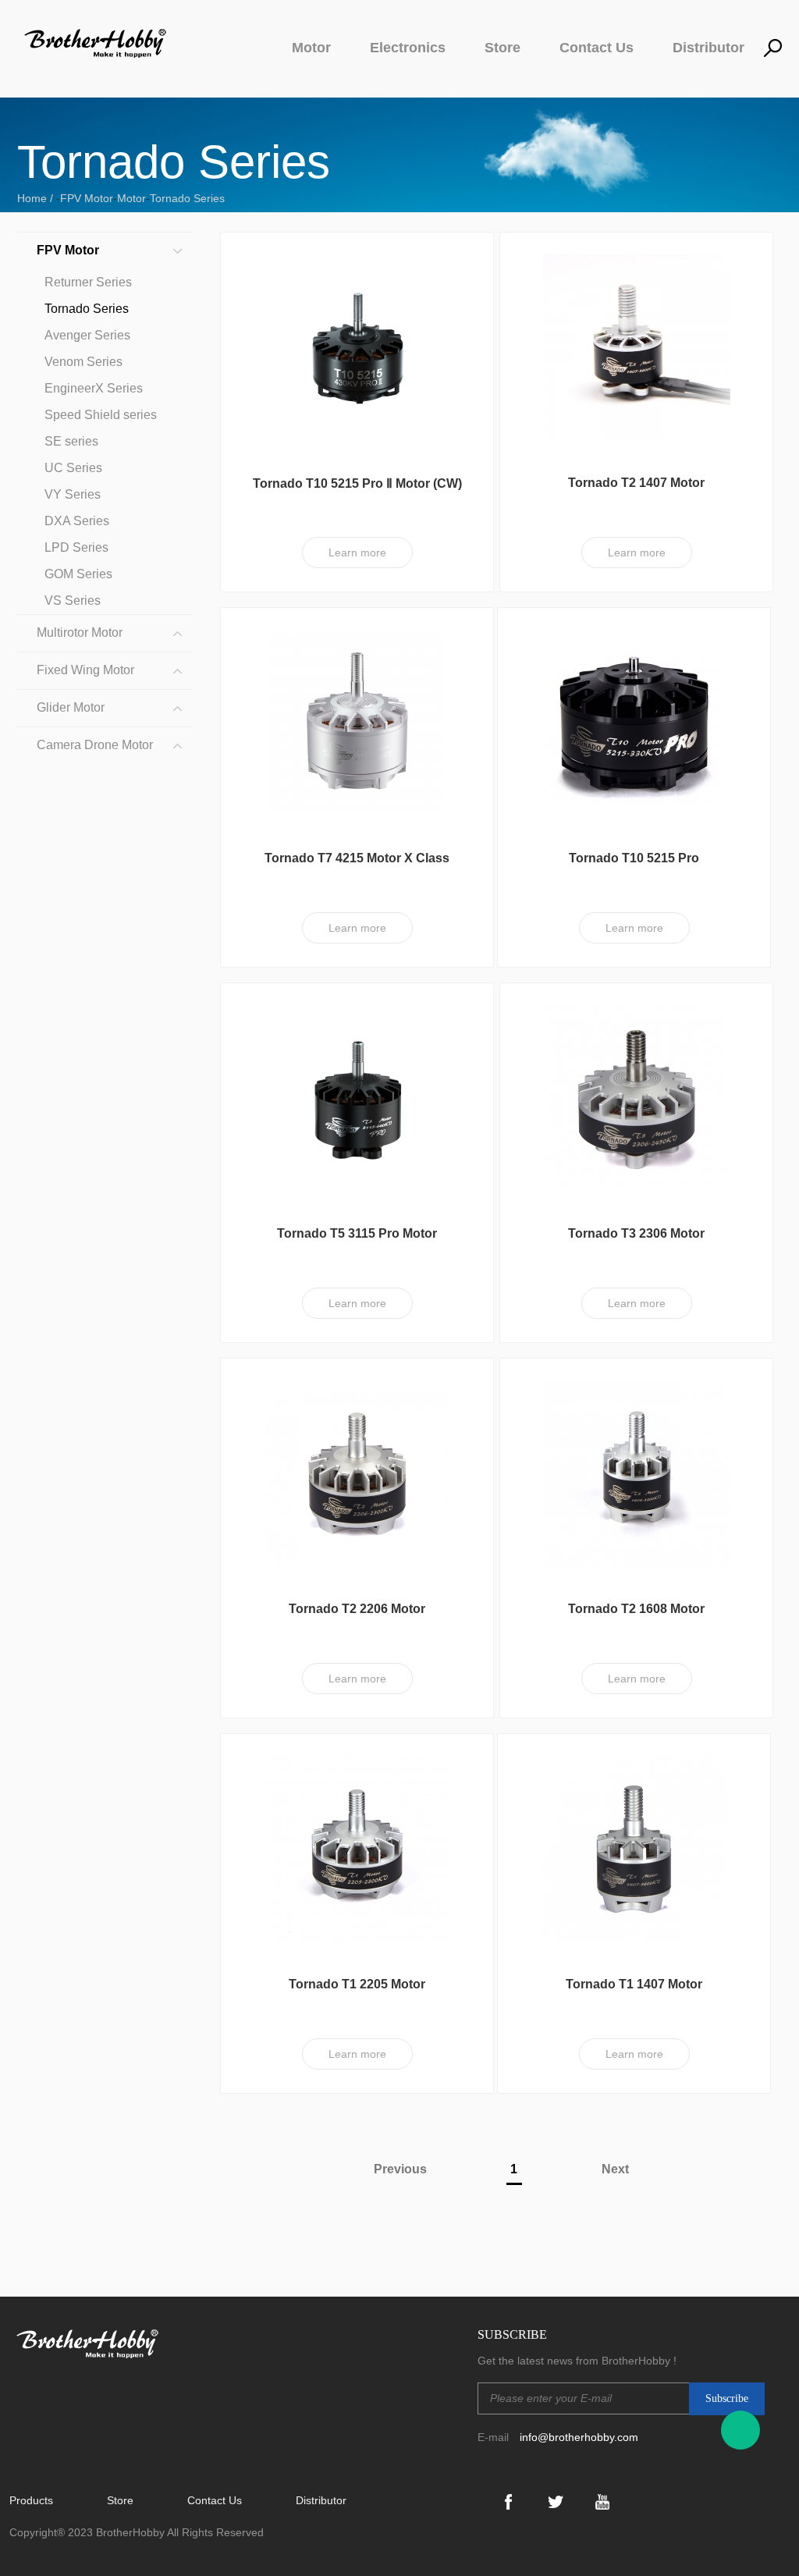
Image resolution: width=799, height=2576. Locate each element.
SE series (71, 441)
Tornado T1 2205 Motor (357, 1984)
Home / (37, 198)
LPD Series (76, 547)
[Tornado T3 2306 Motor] (637, 1097)
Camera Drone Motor (95, 745)
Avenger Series (87, 335)
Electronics (408, 48)
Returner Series (88, 282)
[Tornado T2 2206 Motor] (357, 1473)
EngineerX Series (94, 388)
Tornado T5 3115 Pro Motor (357, 1233)
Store (502, 48)
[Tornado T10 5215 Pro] (634, 722)
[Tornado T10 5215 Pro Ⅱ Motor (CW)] (357, 346)
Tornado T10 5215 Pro (634, 858)
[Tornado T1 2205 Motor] (357, 1848)
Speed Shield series (101, 415)
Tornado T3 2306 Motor (636, 1233)
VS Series (73, 600)
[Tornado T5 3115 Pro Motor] (357, 1097)
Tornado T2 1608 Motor (636, 1609)
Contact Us (597, 48)
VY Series (73, 494)
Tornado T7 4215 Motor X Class (357, 858)
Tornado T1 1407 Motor (634, 1984)
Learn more (357, 553)
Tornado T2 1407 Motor (636, 483)
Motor (311, 48)
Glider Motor (71, 707)
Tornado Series (187, 198)
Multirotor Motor (80, 632)
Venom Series (83, 362)
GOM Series (78, 574)
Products (31, 2500)
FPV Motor (87, 198)
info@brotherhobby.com (579, 2437)
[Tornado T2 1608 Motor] (637, 1473)
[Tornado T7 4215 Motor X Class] (357, 722)
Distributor (708, 48)
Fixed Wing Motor (85, 670)
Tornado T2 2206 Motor (357, 1609)
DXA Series (77, 521)
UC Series (73, 468)
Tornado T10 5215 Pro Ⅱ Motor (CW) (357, 483)
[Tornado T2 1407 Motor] (637, 346)
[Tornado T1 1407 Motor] (634, 1848)
